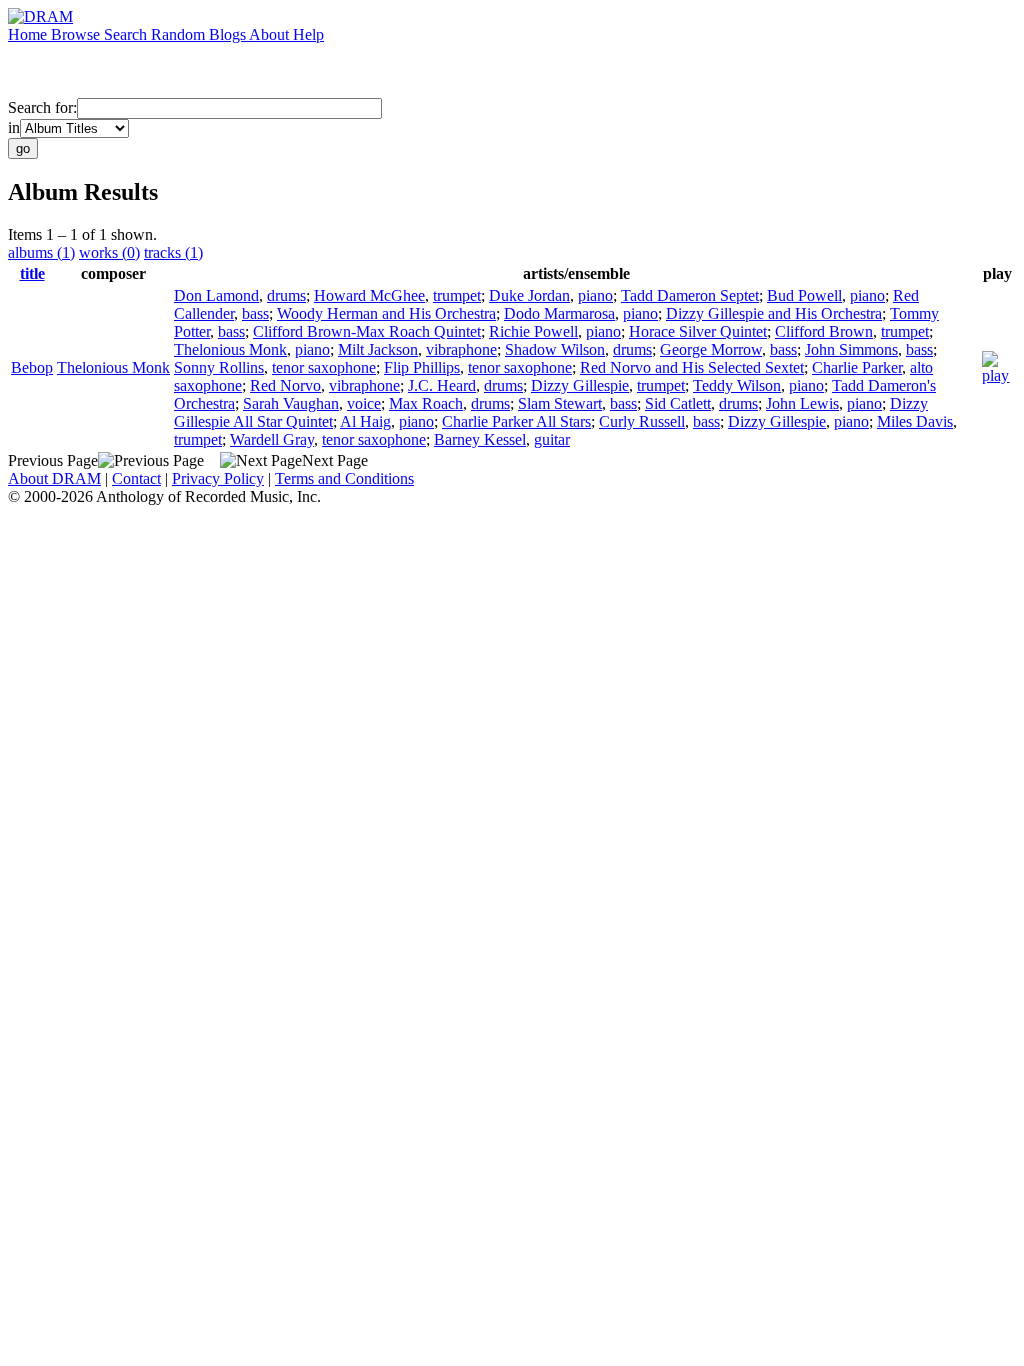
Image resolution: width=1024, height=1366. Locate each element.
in (14, 127)
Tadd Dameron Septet (690, 295)
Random (180, 34)
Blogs (229, 34)
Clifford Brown (824, 331)
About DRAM (54, 478)
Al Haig (365, 421)
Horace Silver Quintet (698, 331)
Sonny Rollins (219, 367)
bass (255, 313)
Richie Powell (533, 331)
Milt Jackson (378, 349)
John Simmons (851, 349)
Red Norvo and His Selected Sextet (692, 367)
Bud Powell (804, 295)
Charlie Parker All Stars (516, 421)
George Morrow (711, 349)
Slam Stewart (560, 403)
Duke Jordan (529, 295)
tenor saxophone (324, 367)
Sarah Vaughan (291, 403)
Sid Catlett (678, 403)
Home (29, 34)
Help (308, 34)
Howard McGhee (369, 295)
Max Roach (426, 403)
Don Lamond (216, 295)
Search (127, 34)
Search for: (42, 107)
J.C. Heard (442, 385)
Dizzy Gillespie (580, 385)
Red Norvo (285, 385)
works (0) (109, 252)
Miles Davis (915, 421)
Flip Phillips (422, 367)
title (32, 273)
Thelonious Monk (113, 367)
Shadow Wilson (555, 349)
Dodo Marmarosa (559, 313)
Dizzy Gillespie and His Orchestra (774, 313)
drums (286, 295)
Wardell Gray (272, 439)
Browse (77, 34)
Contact (136, 478)
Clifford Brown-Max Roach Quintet (367, 331)
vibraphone (461, 349)
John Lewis (802, 403)
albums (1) (41, 252)
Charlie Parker (857, 367)
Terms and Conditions (344, 478)
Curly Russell (642, 421)
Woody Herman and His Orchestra (386, 313)
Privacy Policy (218, 478)
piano (595, 295)
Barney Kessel (480, 439)
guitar (552, 439)
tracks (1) (173, 252)
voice (364, 403)
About (271, 34)
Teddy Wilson (737, 385)
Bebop (32, 367)
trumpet (457, 295)
